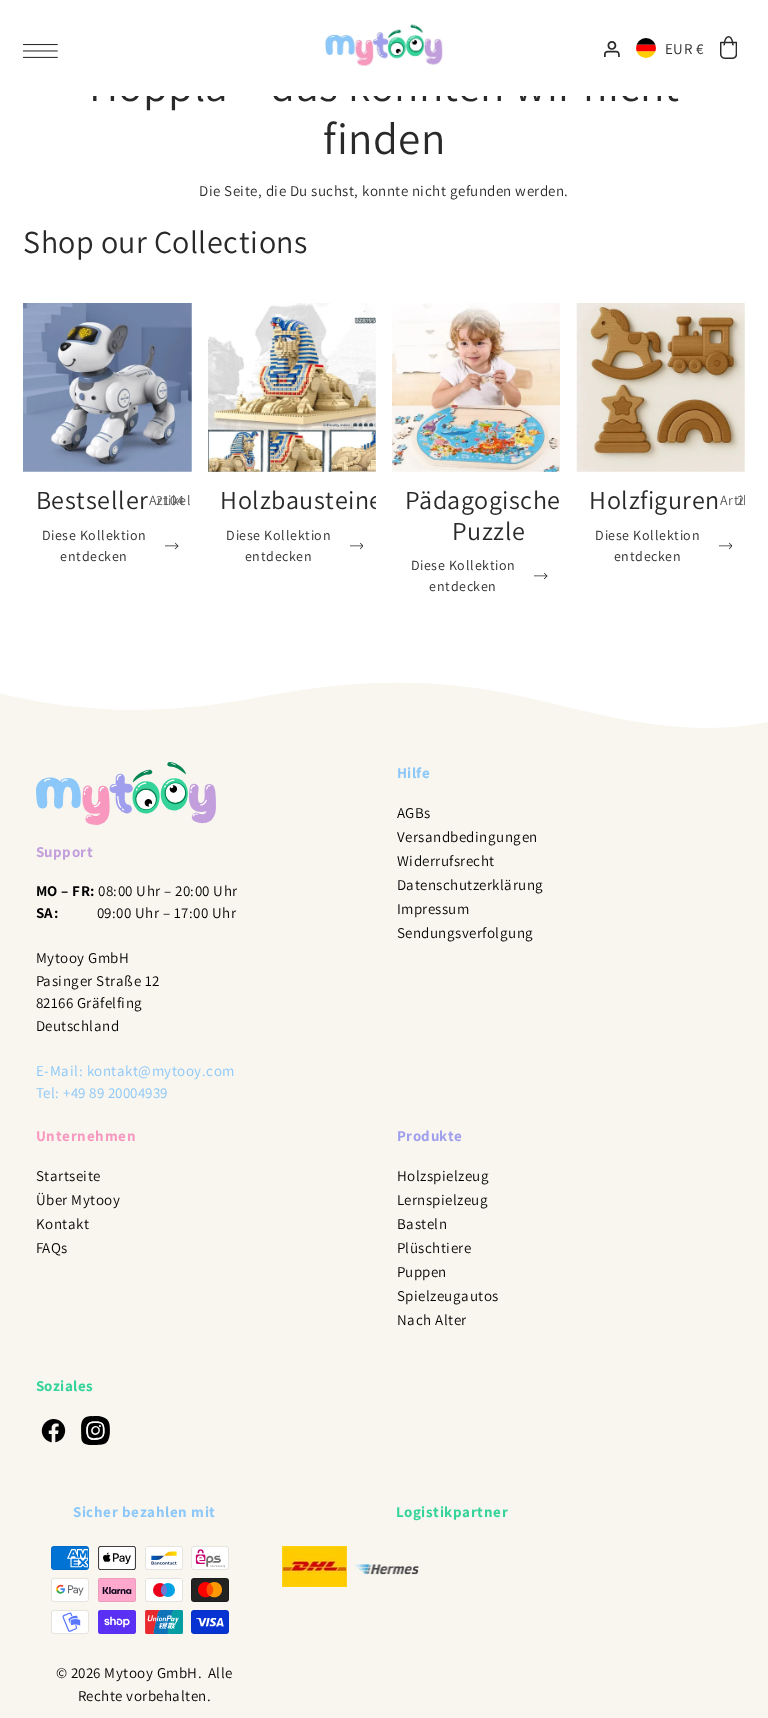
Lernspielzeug (443, 1199)
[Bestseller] (107, 387)
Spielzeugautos (448, 1295)
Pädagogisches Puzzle (489, 514)
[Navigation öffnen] (45, 49)
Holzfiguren (654, 499)
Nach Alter (432, 1319)
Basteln (422, 1223)
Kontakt (63, 1223)
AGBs (414, 812)
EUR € (684, 48)
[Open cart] (728, 48)
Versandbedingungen (467, 836)
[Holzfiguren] (660, 387)
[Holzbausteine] (292, 387)
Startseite (68, 1175)
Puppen (422, 1271)
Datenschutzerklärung (470, 884)
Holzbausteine (301, 499)
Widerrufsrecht (446, 860)
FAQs (52, 1247)
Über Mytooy (78, 1199)
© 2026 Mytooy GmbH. (129, 1672)
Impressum (433, 908)
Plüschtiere (434, 1247)
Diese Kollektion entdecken (94, 545)
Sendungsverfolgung (465, 932)
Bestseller (92, 499)
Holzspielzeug (443, 1175)
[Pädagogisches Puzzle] (476, 387)
